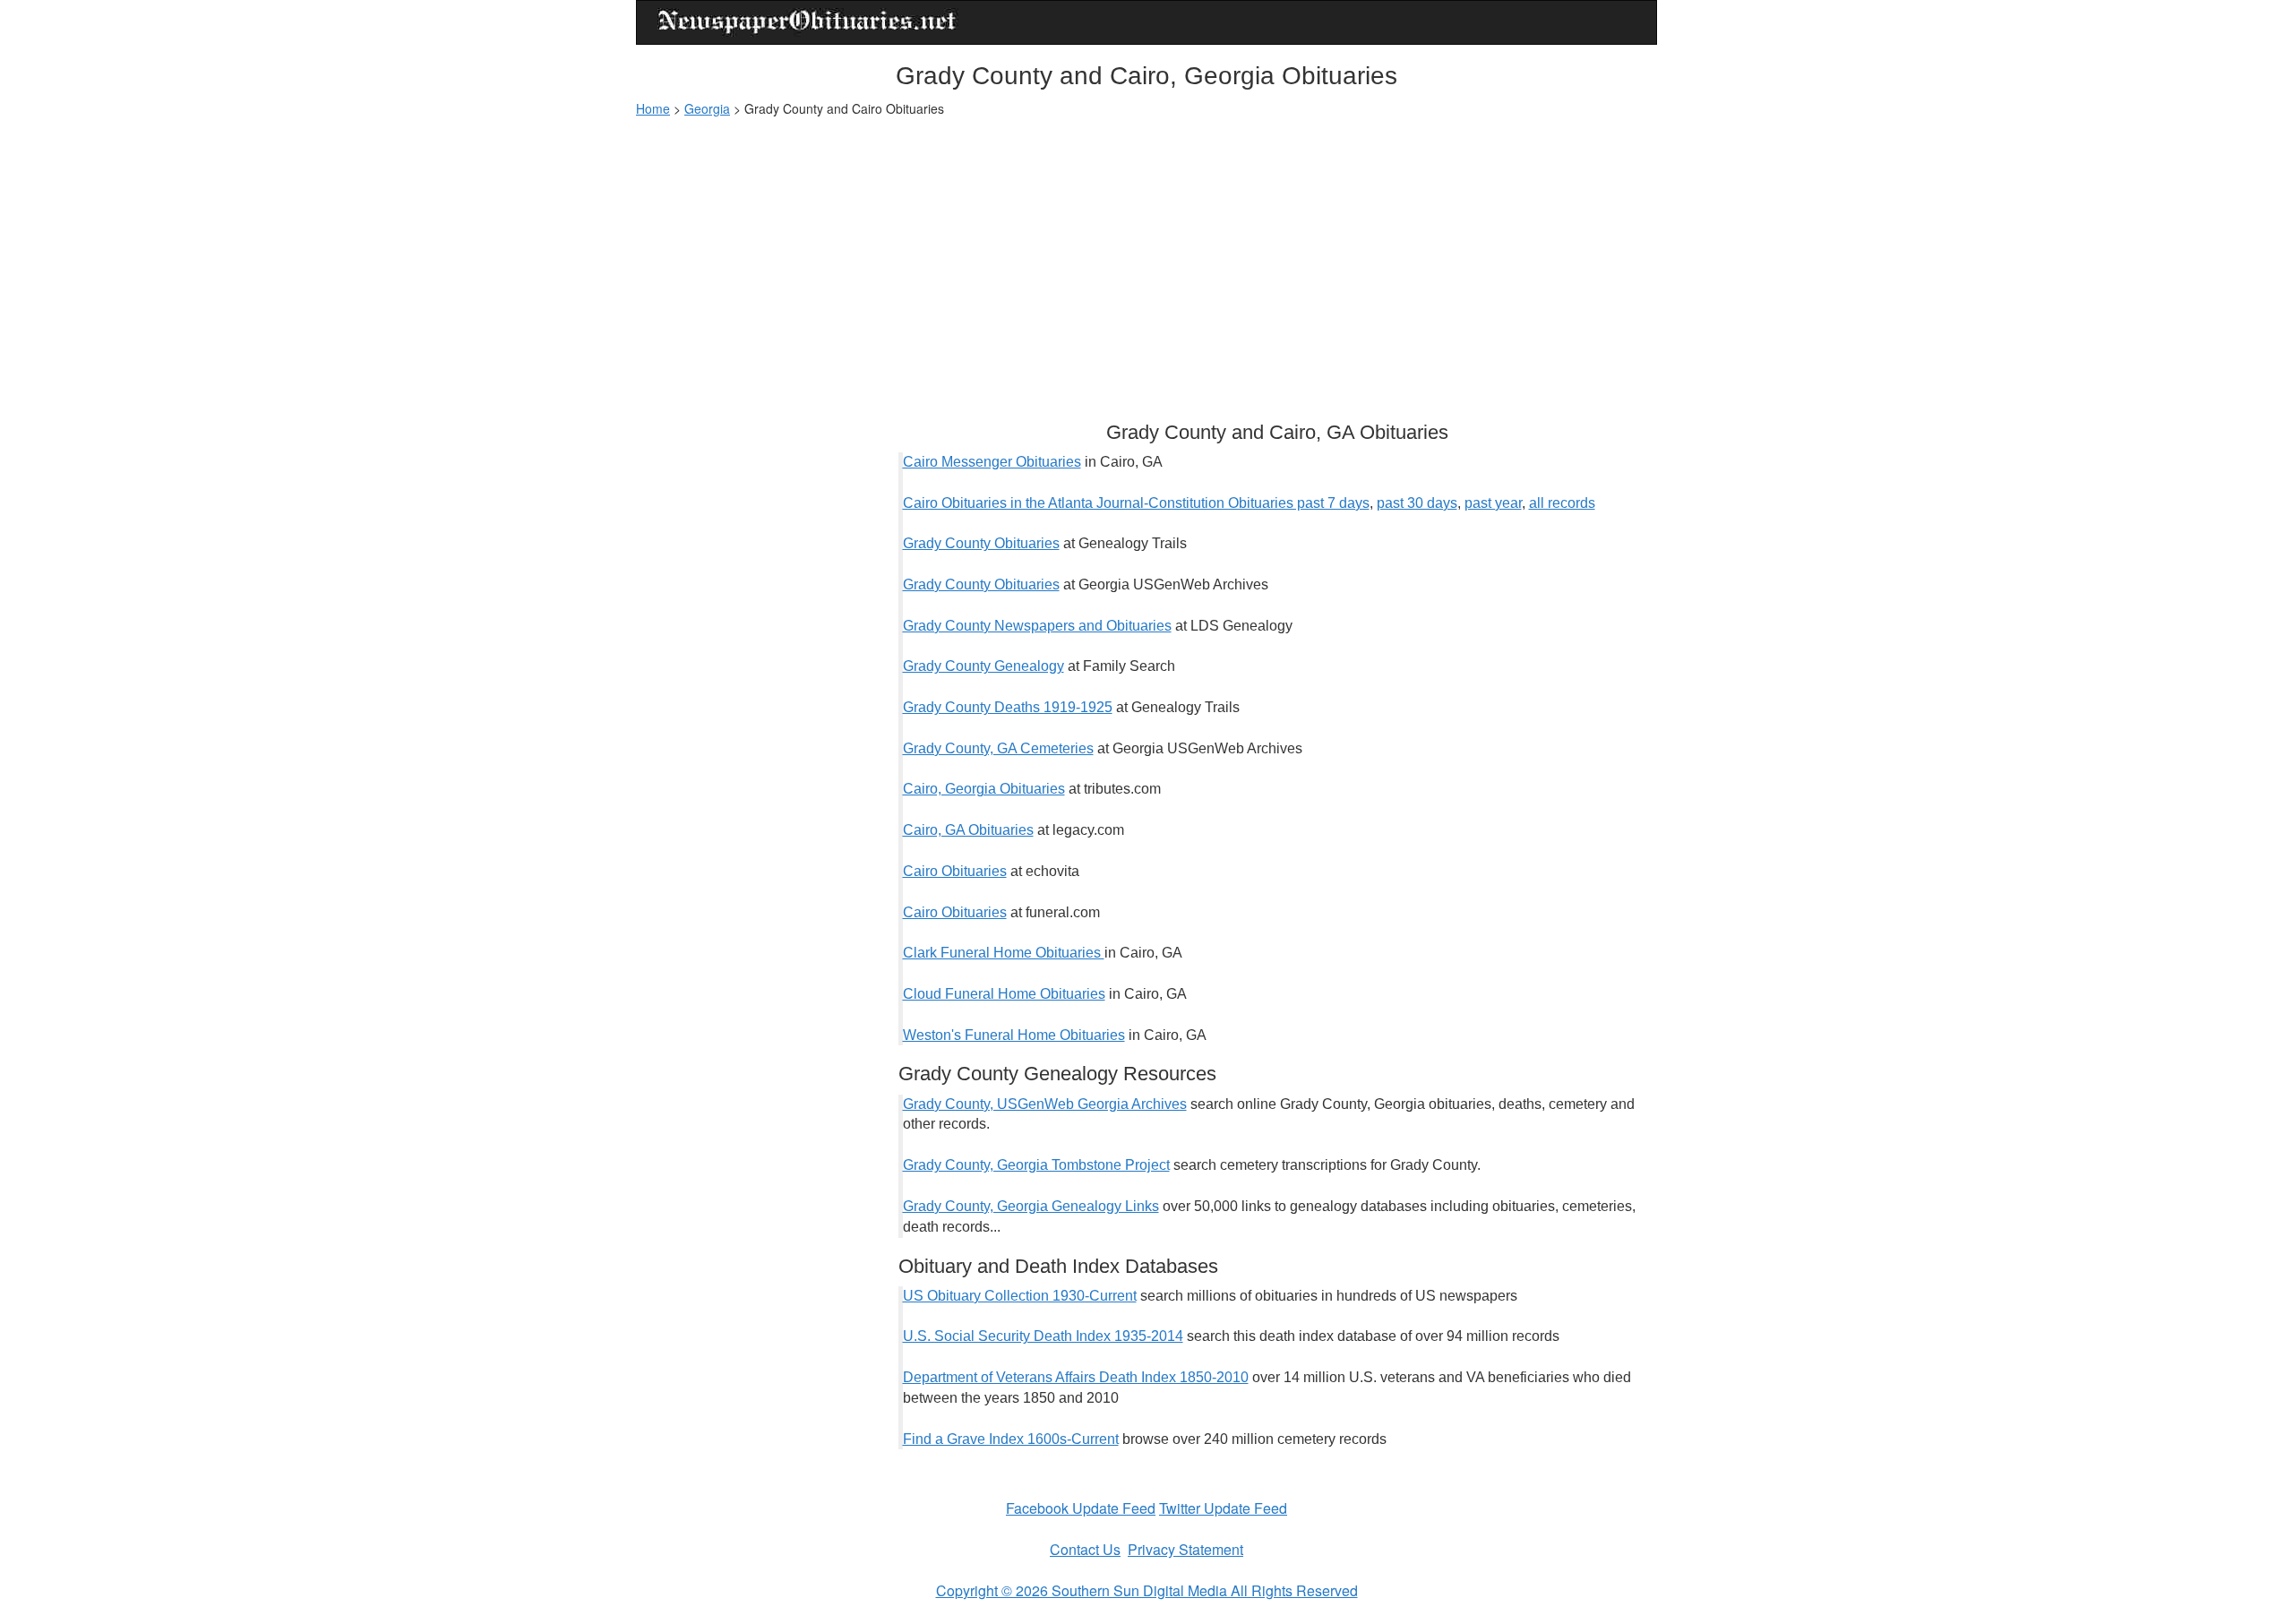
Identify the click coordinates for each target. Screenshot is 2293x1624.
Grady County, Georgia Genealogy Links (1031, 1206)
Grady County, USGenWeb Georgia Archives (1045, 1104)
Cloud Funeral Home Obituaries (1004, 994)
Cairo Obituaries (955, 871)
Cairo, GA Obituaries (968, 830)
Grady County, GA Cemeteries (998, 748)
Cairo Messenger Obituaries (992, 462)
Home (653, 108)
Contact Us (1085, 1549)
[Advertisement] (1146, 261)
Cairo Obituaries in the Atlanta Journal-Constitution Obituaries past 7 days (1136, 503)
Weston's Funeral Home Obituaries (1014, 1035)
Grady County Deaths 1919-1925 (1008, 707)
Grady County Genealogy (983, 666)
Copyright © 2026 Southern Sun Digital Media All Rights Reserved (1147, 1590)
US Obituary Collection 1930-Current (1020, 1296)
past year (1493, 503)
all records (1562, 503)
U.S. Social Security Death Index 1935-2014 (1043, 1336)
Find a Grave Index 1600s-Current (1011, 1439)
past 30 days (1417, 503)
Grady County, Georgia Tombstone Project (1036, 1165)
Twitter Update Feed (1223, 1508)
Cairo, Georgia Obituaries (984, 789)
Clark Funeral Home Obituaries (1004, 953)
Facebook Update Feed (1081, 1508)
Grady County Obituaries (981, 543)
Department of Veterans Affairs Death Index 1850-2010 (1076, 1377)
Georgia (707, 108)
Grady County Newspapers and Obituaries (1037, 626)
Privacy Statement (1185, 1549)
